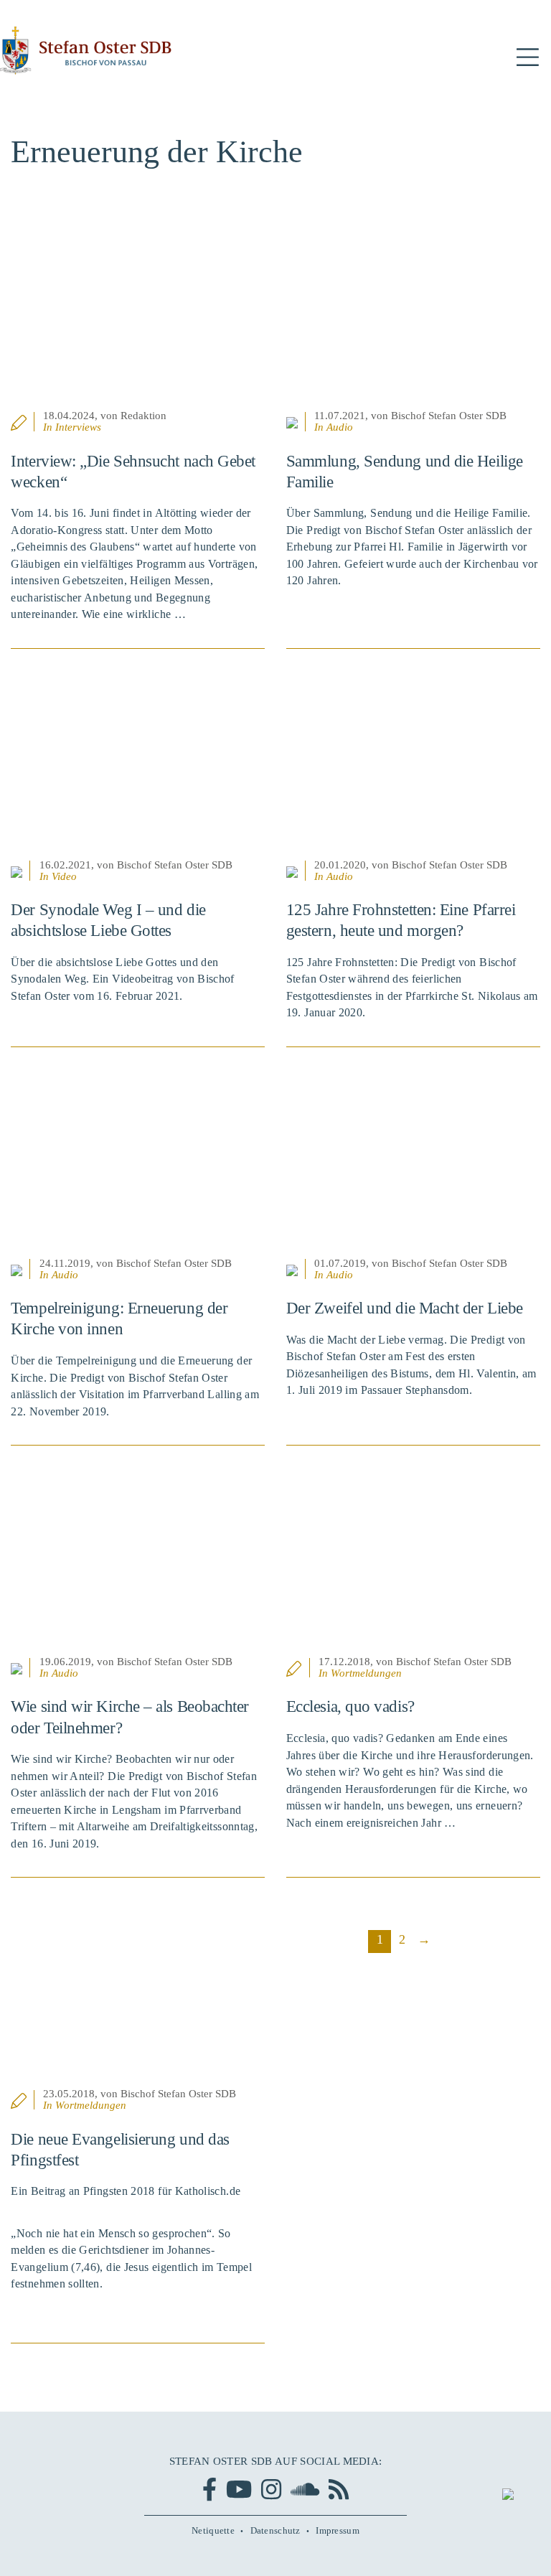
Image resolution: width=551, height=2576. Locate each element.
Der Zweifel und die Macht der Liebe (405, 1308)
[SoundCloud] (305, 2489)
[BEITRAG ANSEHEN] (138, 319)
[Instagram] (271, 2489)
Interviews (78, 427)
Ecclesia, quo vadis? (350, 1706)
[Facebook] (209, 2489)
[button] (528, 58)
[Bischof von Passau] (86, 51)
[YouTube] (239, 2489)
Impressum (338, 2531)
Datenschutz (275, 2531)
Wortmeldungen (366, 1673)
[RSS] (339, 2489)
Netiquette (213, 2531)
